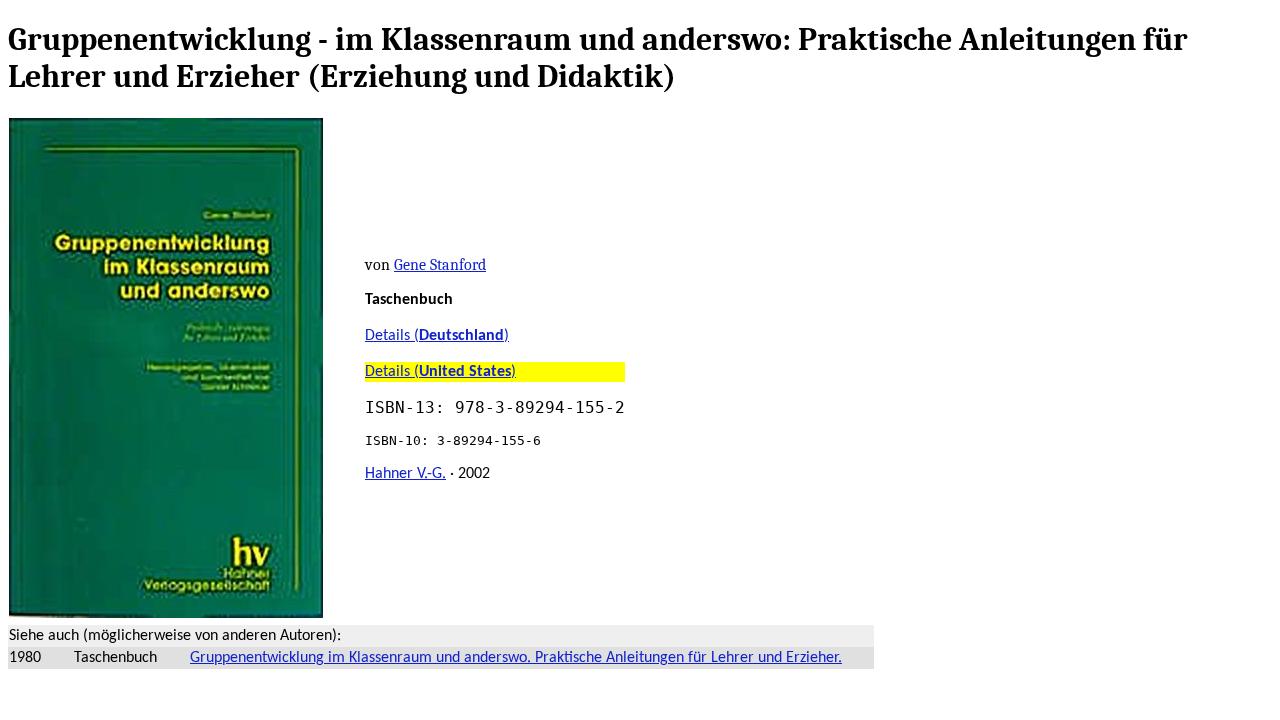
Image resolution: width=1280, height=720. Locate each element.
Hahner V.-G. (405, 474)
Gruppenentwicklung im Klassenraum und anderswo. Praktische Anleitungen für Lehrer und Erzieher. (516, 658)
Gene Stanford (440, 265)
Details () (437, 336)
